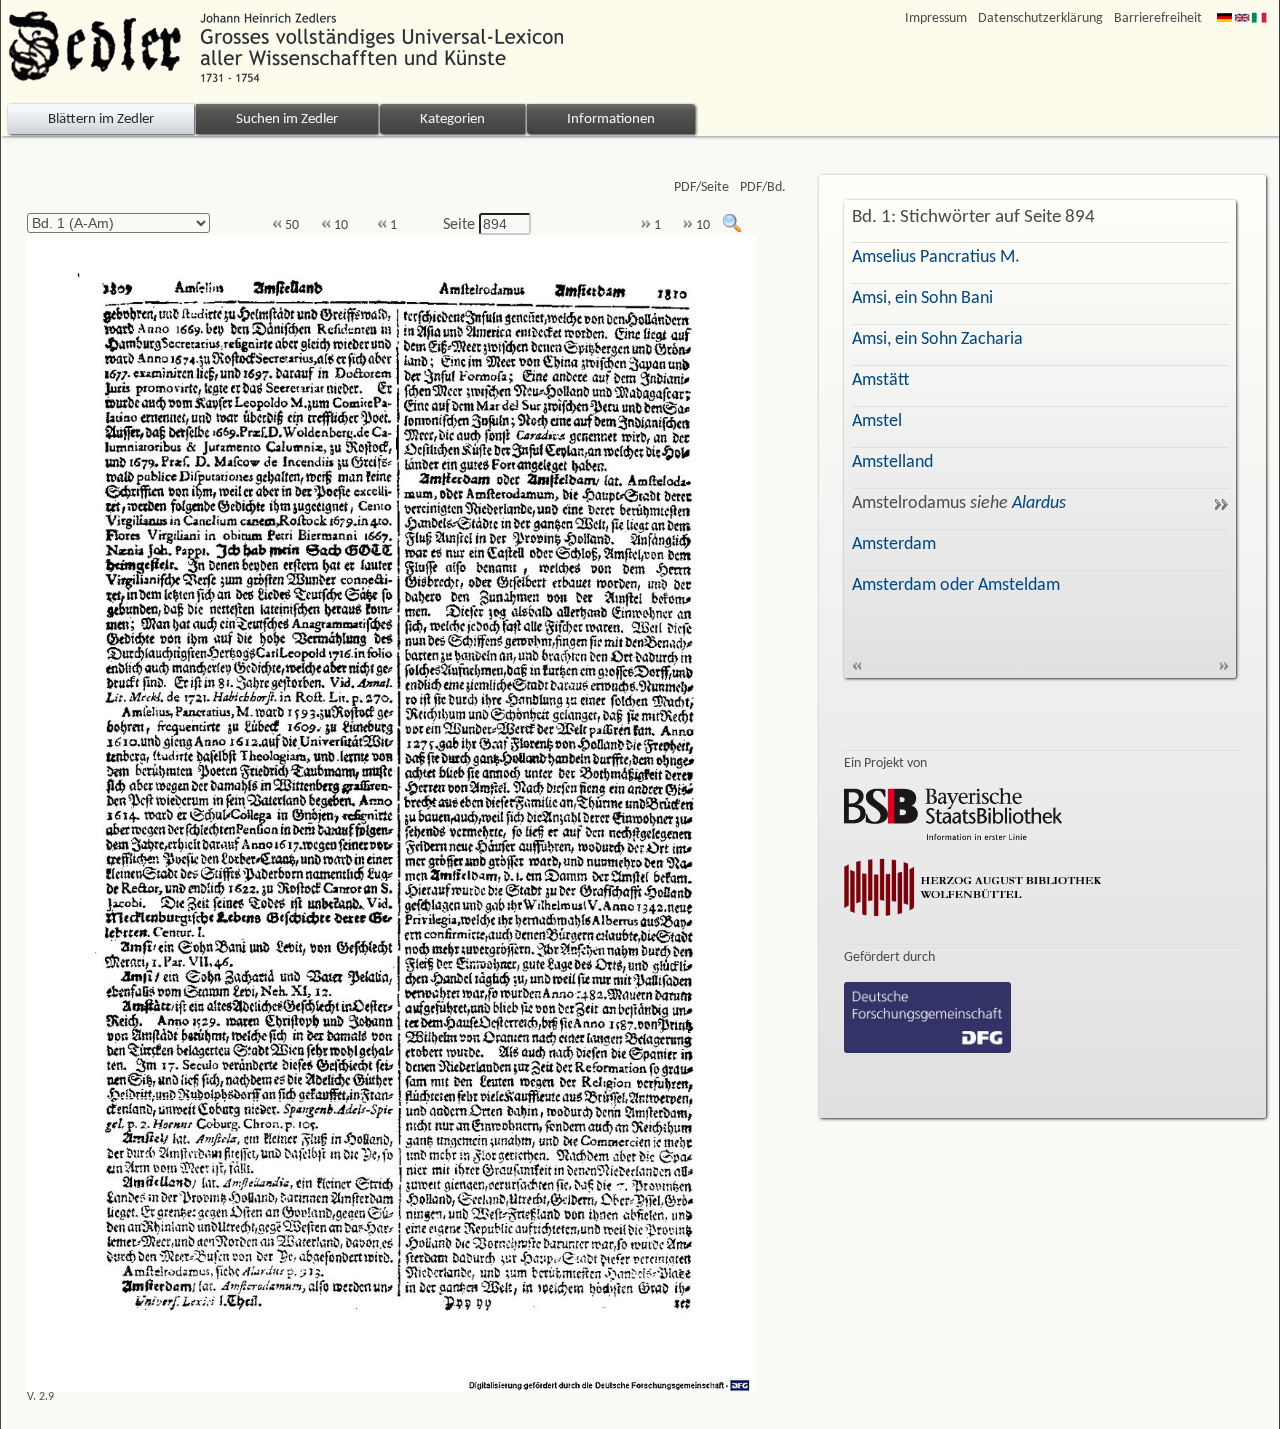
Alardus (1039, 503)
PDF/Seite (701, 187)
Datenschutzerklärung (1040, 18)
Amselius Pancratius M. (936, 257)
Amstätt (880, 380)
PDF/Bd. (763, 187)
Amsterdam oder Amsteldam (956, 585)
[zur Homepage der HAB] (972, 920)
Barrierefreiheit (1158, 18)
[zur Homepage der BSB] (953, 836)
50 (290, 225)
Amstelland (892, 462)
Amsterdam (894, 544)
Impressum (936, 18)
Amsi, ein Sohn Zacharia (937, 339)
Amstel (877, 421)
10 (339, 225)
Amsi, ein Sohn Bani (922, 298)
